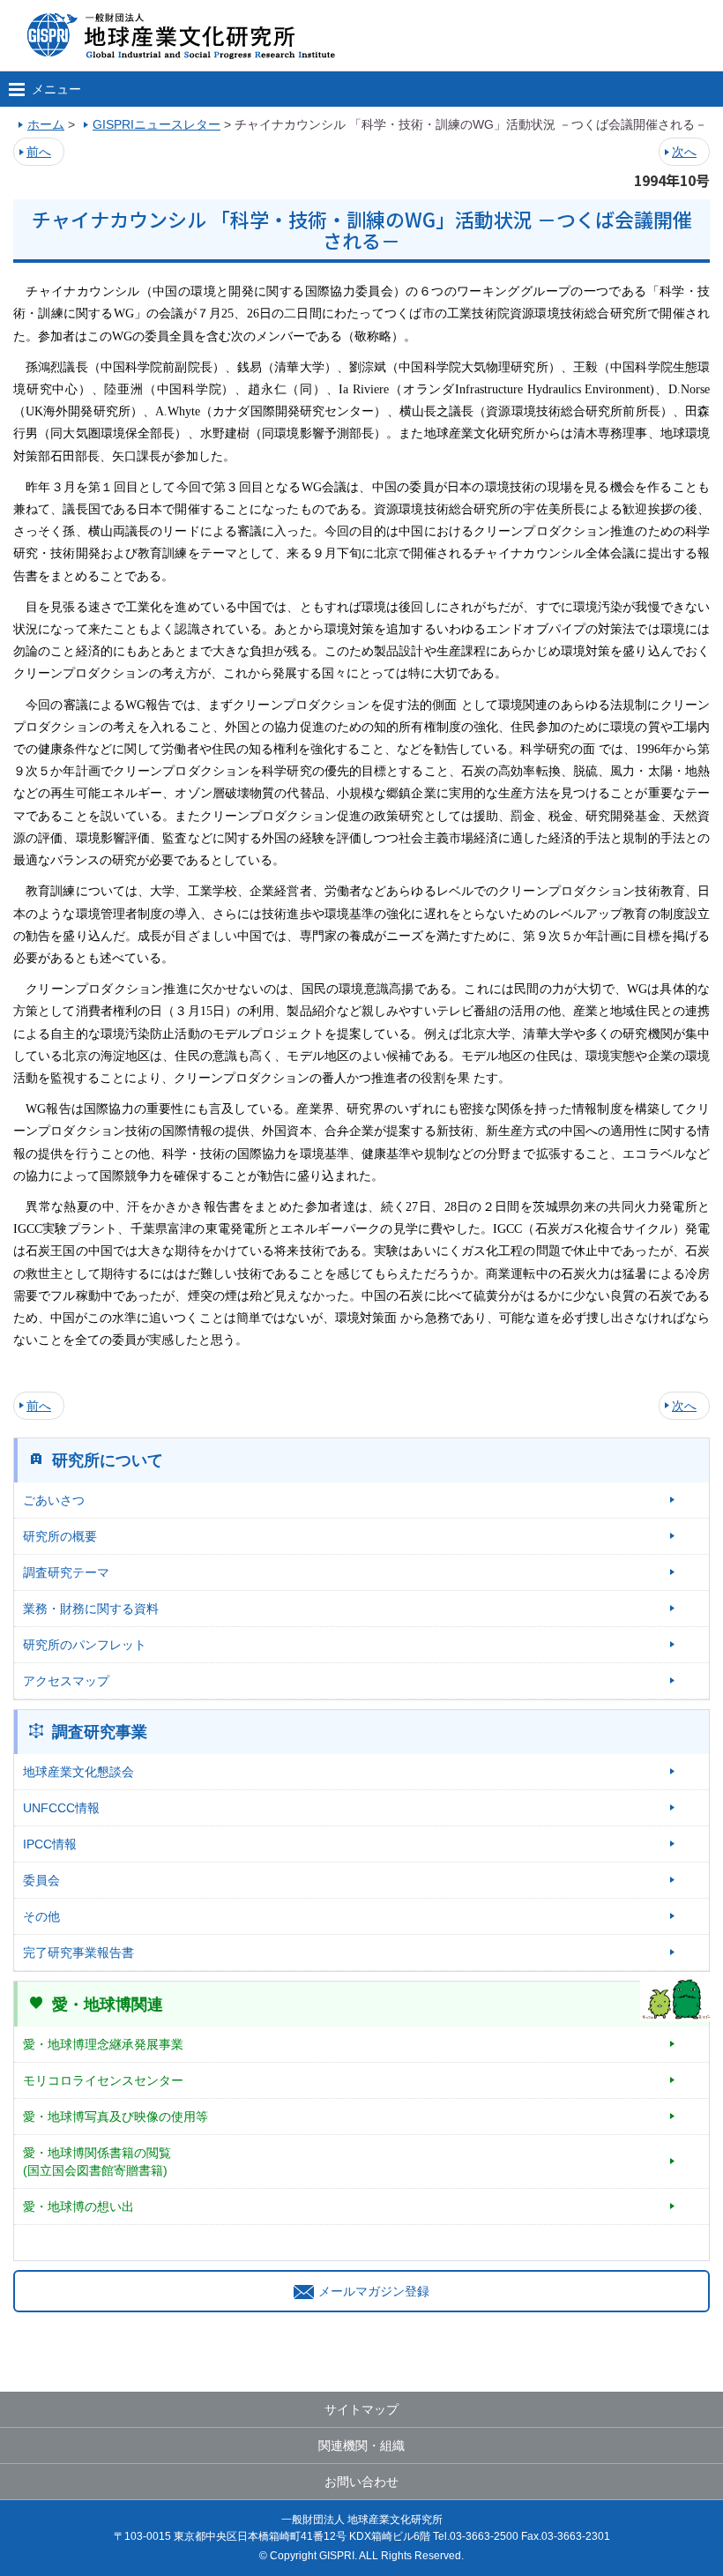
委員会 (41, 1880)
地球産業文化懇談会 (78, 1772)
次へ (684, 152)
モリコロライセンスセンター (103, 2080)
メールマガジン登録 (374, 2291)
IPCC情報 (50, 1844)
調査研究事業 (100, 1732)
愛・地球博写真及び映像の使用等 (116, 2117)
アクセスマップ (66, 1681)
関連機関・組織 (361, 2445)
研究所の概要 (60, 1536)
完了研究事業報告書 (78, 1953)
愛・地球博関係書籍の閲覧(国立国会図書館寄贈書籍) (97, 2162)
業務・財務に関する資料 (91, 1609)
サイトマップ (361, 2409)
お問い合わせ (361, 2482)
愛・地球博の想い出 (78, 2206)
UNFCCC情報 (61, 1808)
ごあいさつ (54, 1500)
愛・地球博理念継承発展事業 (103, 2044)
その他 (41, 1916)
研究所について (108, 1460)
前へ (39, 152)
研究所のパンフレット (85, 1645)
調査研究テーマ (66, 1572)
